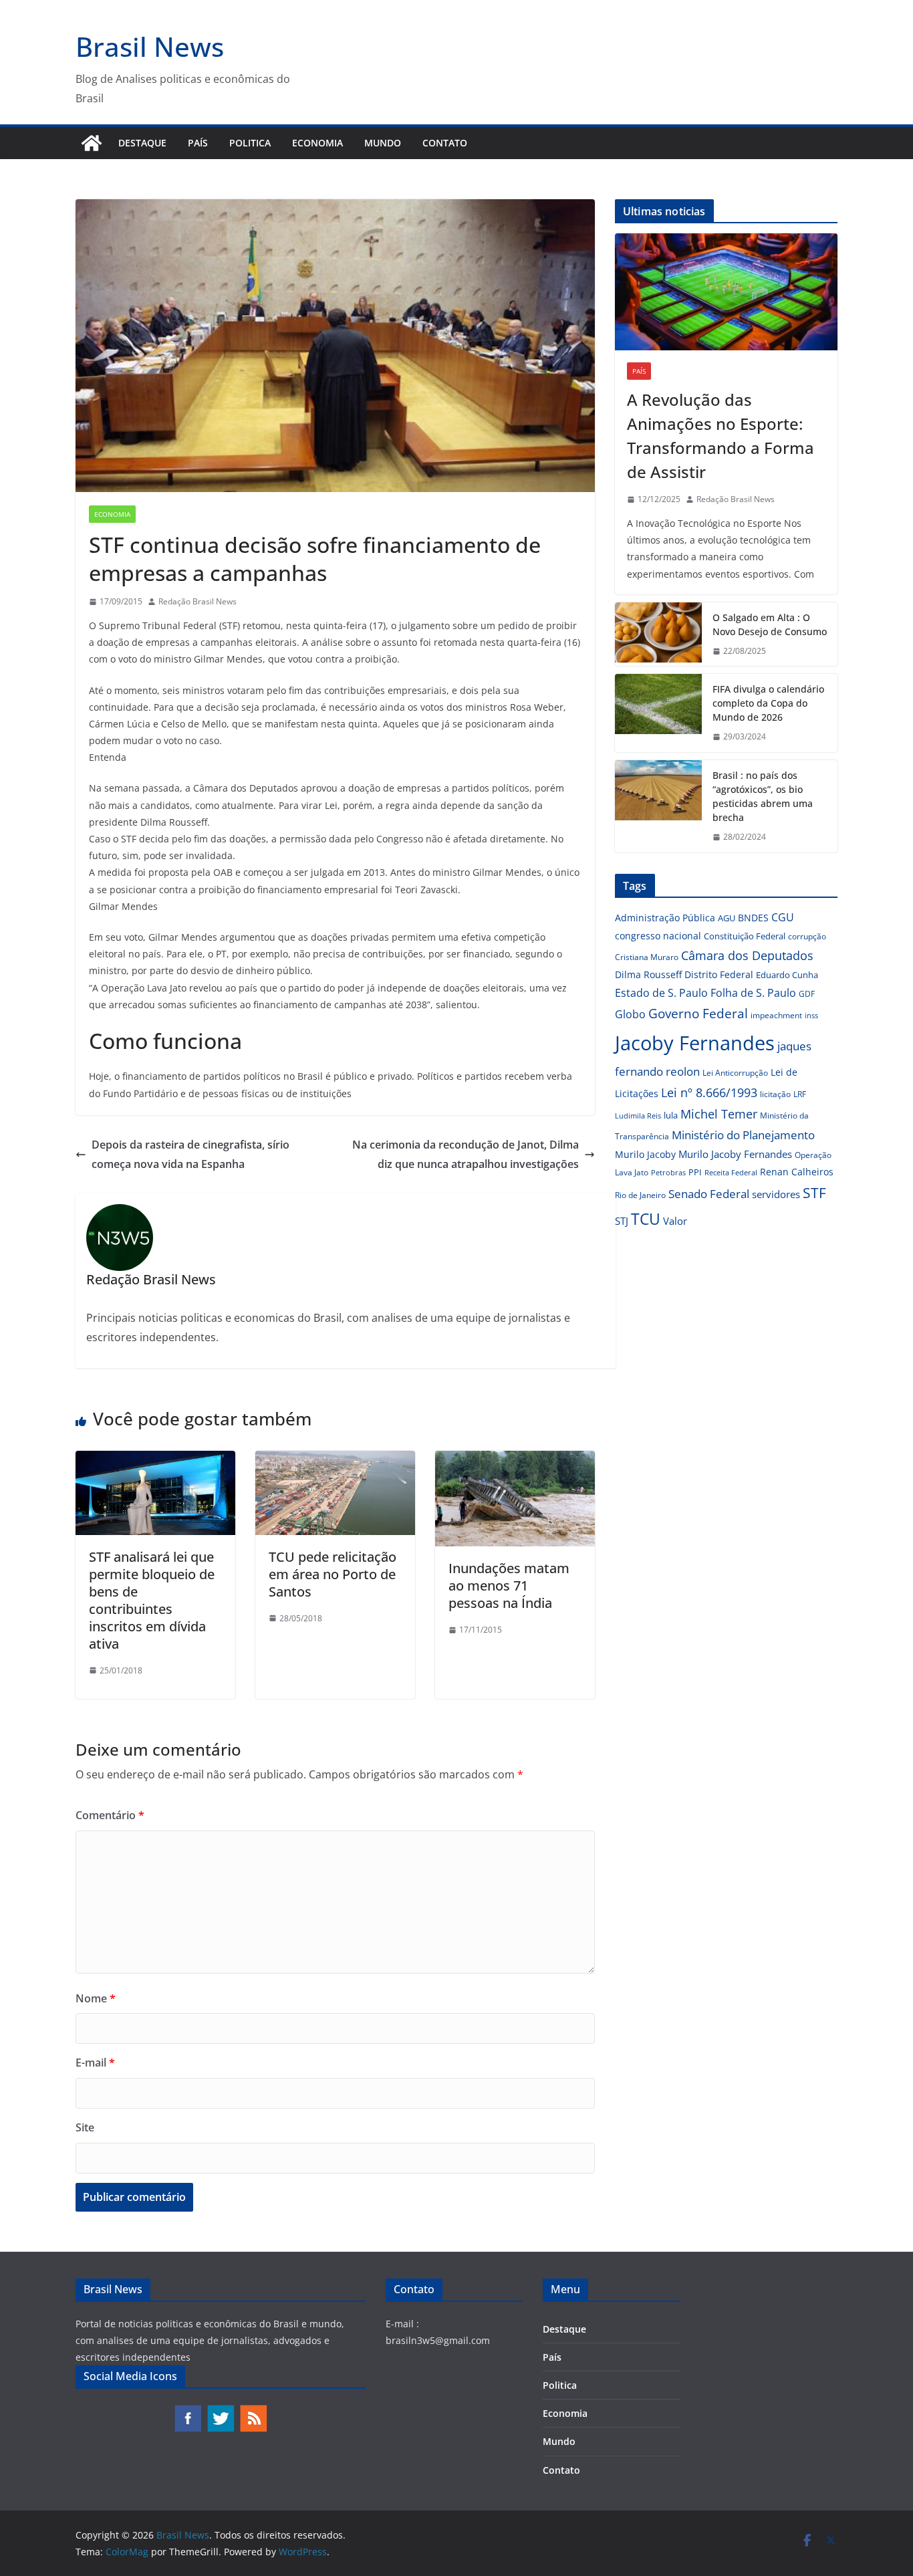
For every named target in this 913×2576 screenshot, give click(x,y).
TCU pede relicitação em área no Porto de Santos (333, 1574)
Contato (445, 143)
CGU (783, 917)
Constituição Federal (745, 936)
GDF (807, 994)
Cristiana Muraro (647, 957)
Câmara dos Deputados (747, 955)
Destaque (142, 143)
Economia (317, 143)
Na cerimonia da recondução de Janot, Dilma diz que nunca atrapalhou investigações (466, 1154)
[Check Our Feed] (253, 2411)
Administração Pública (665, 918)
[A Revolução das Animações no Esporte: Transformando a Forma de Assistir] (726, 292)
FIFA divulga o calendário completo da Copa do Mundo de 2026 (768, 703)
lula (671, 1115)
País (198, 143)
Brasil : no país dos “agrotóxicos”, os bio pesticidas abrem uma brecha (763, 796)
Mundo (383, 143)
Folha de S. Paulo (753, 993)
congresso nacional (658, 936)
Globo (630, 1014)
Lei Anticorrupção (735, 1073)
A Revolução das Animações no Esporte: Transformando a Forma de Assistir (721, 436)
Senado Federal (709, 1194)
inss (811, 1015)
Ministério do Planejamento (743, 1135)
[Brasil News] (92, 143)
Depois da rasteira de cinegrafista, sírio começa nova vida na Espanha (190, 1154)
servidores (776, 1194)
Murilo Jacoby (645, 1154)
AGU (727, 918)
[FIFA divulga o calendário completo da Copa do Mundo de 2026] (658, 713)
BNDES (753, 918)
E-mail (95, 2063)
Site (85, 2127)
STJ (622, 1221)
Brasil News (150, 46)
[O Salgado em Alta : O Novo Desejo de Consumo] (658, 634)
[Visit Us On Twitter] (220, 2411)
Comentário (110, 1815)
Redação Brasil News (198, 601)
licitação (775, 1094)
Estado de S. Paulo (661, 993)
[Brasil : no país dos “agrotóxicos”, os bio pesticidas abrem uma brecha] (658, 806)
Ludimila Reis (638, 1116)
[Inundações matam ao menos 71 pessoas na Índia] (515, 1460)
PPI (695, 1172)
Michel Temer (719, 1114)
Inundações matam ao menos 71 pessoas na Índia (509, 1586)
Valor (675, 1221)
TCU (646, 1219)
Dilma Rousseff (648, 974)
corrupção (807, 936)
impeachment (776, 1015)
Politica (250, 143)
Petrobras (668, 1172)
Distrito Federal (719, 974)
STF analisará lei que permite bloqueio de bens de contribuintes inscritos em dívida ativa (152, 1600)
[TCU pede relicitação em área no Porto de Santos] (335, 1460)
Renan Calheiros (797, 1172)
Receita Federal (731, 1172)
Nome (96, 1998)
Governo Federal (698, 1014)
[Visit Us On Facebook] (187, 2411)
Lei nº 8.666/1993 (709, 1092)
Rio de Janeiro (640, 1195)
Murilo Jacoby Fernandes (735, 1154)
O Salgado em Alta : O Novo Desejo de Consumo (770, 624)
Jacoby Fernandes (695, 1043)
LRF (800, 1094)
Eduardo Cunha (787, 975)
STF (814, 1193)
